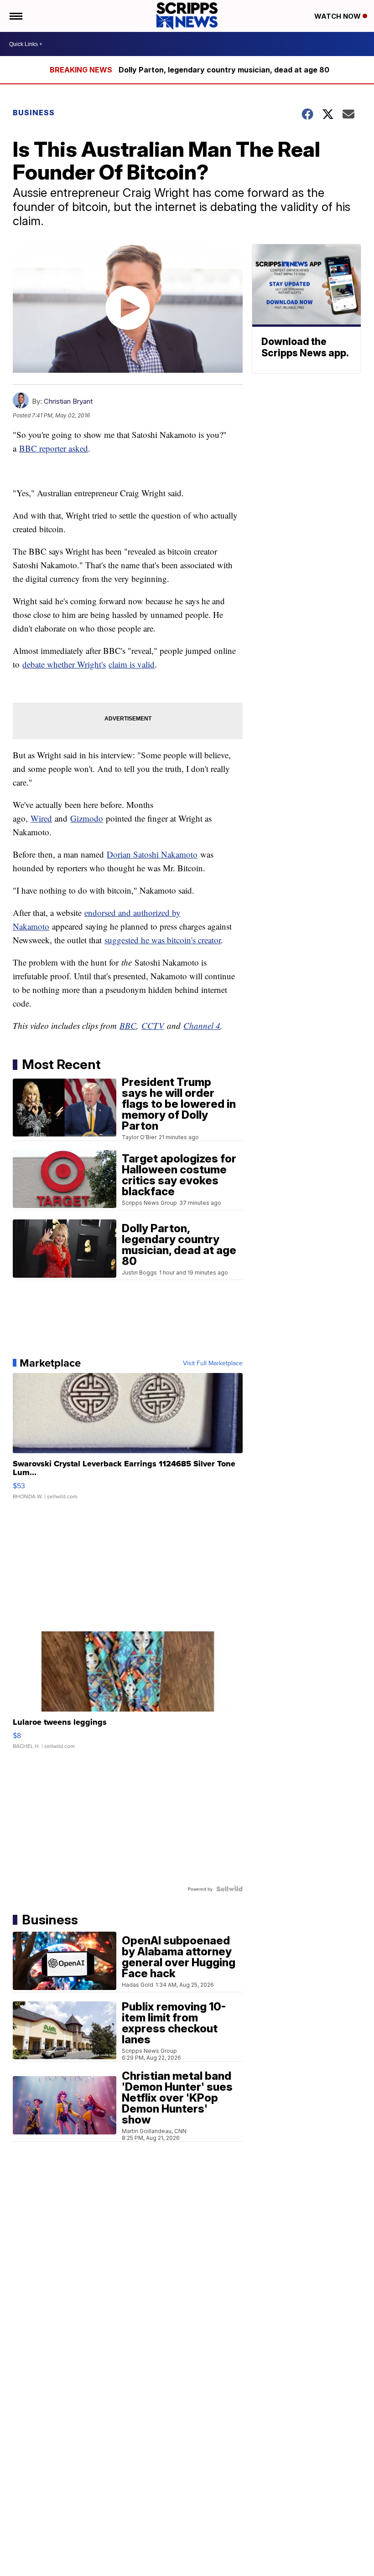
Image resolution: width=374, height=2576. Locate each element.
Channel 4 (202, 1026)
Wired (41, 818)
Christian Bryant (68, 401)
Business (34, 113)
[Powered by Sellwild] (229, 1889)
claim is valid (132, 664)
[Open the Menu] (15, 16)
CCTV (153, 1026)
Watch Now (338, 16)
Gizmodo (87, 818)
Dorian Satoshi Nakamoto (152, 854)
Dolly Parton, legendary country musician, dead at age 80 (224, 70)
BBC (128, 1026)
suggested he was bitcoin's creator (163, 940)
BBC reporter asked (54, 448)
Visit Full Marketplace (213, 1363)
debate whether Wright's (64, 664)
